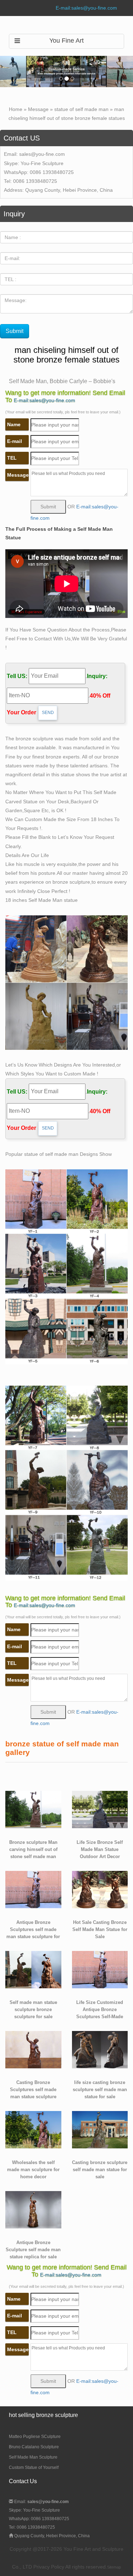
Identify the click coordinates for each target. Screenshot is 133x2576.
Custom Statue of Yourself (34, 2467)
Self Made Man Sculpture (33, 2457)
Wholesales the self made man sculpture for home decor (33, 2170)
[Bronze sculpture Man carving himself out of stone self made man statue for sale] (33, 1809)
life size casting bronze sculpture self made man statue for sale (100, 2090)
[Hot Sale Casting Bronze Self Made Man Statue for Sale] (100, 1889)
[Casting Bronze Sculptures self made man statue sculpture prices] (33, 2049)
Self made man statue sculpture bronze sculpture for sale (33, 2010)
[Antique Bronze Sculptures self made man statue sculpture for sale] (33, 1889)
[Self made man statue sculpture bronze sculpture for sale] (33, 1969)
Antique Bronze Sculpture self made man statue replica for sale (33, 2250)
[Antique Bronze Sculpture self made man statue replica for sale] (33, 2209)
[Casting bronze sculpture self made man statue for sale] (100, 2129)
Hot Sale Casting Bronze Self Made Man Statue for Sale (100, 1930)
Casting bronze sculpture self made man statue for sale (100, 2170)
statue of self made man (81, 109)
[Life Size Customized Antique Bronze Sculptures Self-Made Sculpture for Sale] (100, 1969)
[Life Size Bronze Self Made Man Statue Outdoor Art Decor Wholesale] (100, 1809)
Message (38, 109)
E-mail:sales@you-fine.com (86, 8)
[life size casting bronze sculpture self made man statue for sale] (100, 2049)
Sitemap (114, 2567)
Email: (41, 2502)
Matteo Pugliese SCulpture (35, 2437)
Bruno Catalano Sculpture (34, 2447)
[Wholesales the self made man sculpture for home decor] (33, 2129)
